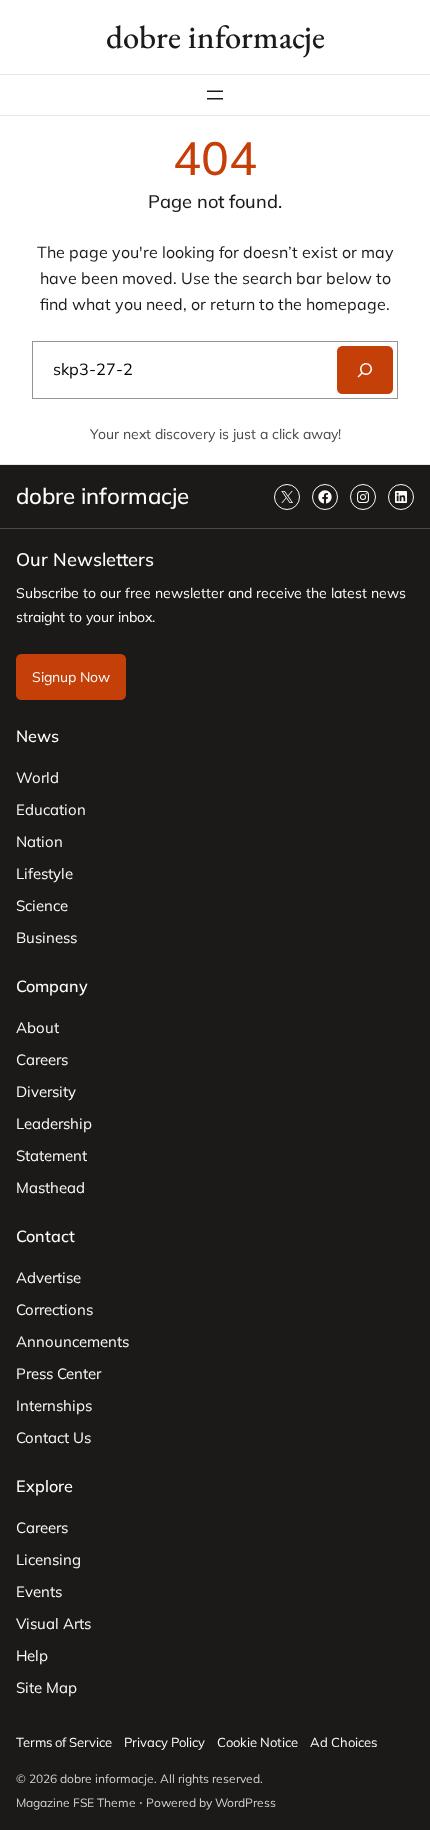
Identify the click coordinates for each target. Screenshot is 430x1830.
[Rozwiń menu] (215, 95)
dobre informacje (215, 36)
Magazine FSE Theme (76, 1802)
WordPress (245, 1802)
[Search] (365, 370)
